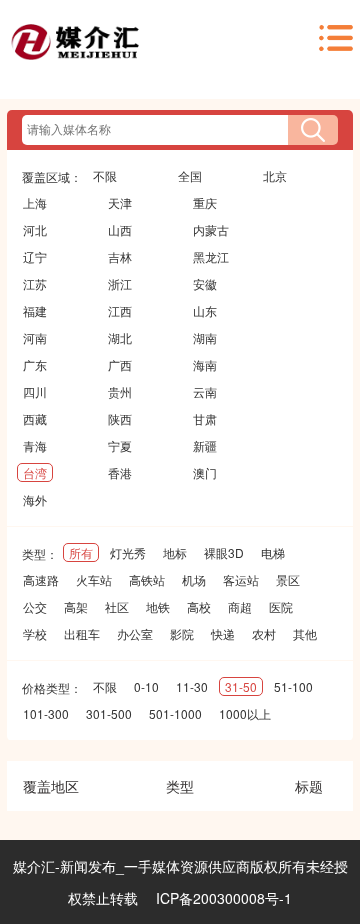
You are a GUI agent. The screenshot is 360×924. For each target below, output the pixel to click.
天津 (120, 202)
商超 (240, 606)
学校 (35, 633)
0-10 (146, 686)
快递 (223, 633)
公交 (35, 606)
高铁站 (147, 579)
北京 (275, 175)
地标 (175, 552)
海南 (205, 364)
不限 (105, 175)
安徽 (205, 283)
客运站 (241, 579)
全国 (190, 175)
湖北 (120, 337)
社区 (117, 606)
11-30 (192, 686)
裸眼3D (224, 552)
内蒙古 (211, 229)
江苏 (35, 283)
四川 (35, 391)
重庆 (205, 202)
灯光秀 (128, 552)
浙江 (120, 283)
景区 (288, 579)
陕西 (120, 418)
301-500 (109, 713)
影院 (182, 633)
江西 (120, 310)
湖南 (205, 337)
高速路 (41, 579)
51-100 (293, 686)
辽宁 (35, 256)
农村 (264, 633)
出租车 (82, 633)
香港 (120, 472)
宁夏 (120, 445)
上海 (35, 202)
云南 (205, 391)
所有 (81, 552)
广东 (35, 364)
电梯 (273, 552)
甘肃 (205, 418)
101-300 (46, 713)
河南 (35, 337)
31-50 (241, 686)
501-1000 (175, 713)
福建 (35, 310)
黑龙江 (211, 256)
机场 (194, 579)
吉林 (120, 256)
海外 (35, 499)
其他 (305, 633)
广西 (120, 364)
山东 (205, 310)
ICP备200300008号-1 (224, 898)
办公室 (135, 633)
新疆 (205, 445)
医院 (281, 606)
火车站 (94, 579)
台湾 (35, 472)
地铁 (158, 606)
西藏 (35, 418)
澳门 (205, 472)
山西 (120, 229)
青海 (35, 445)
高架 (76, 606)
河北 (35, 229)
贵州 (120, 391)
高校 (199, 606)
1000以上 (245, 713)
